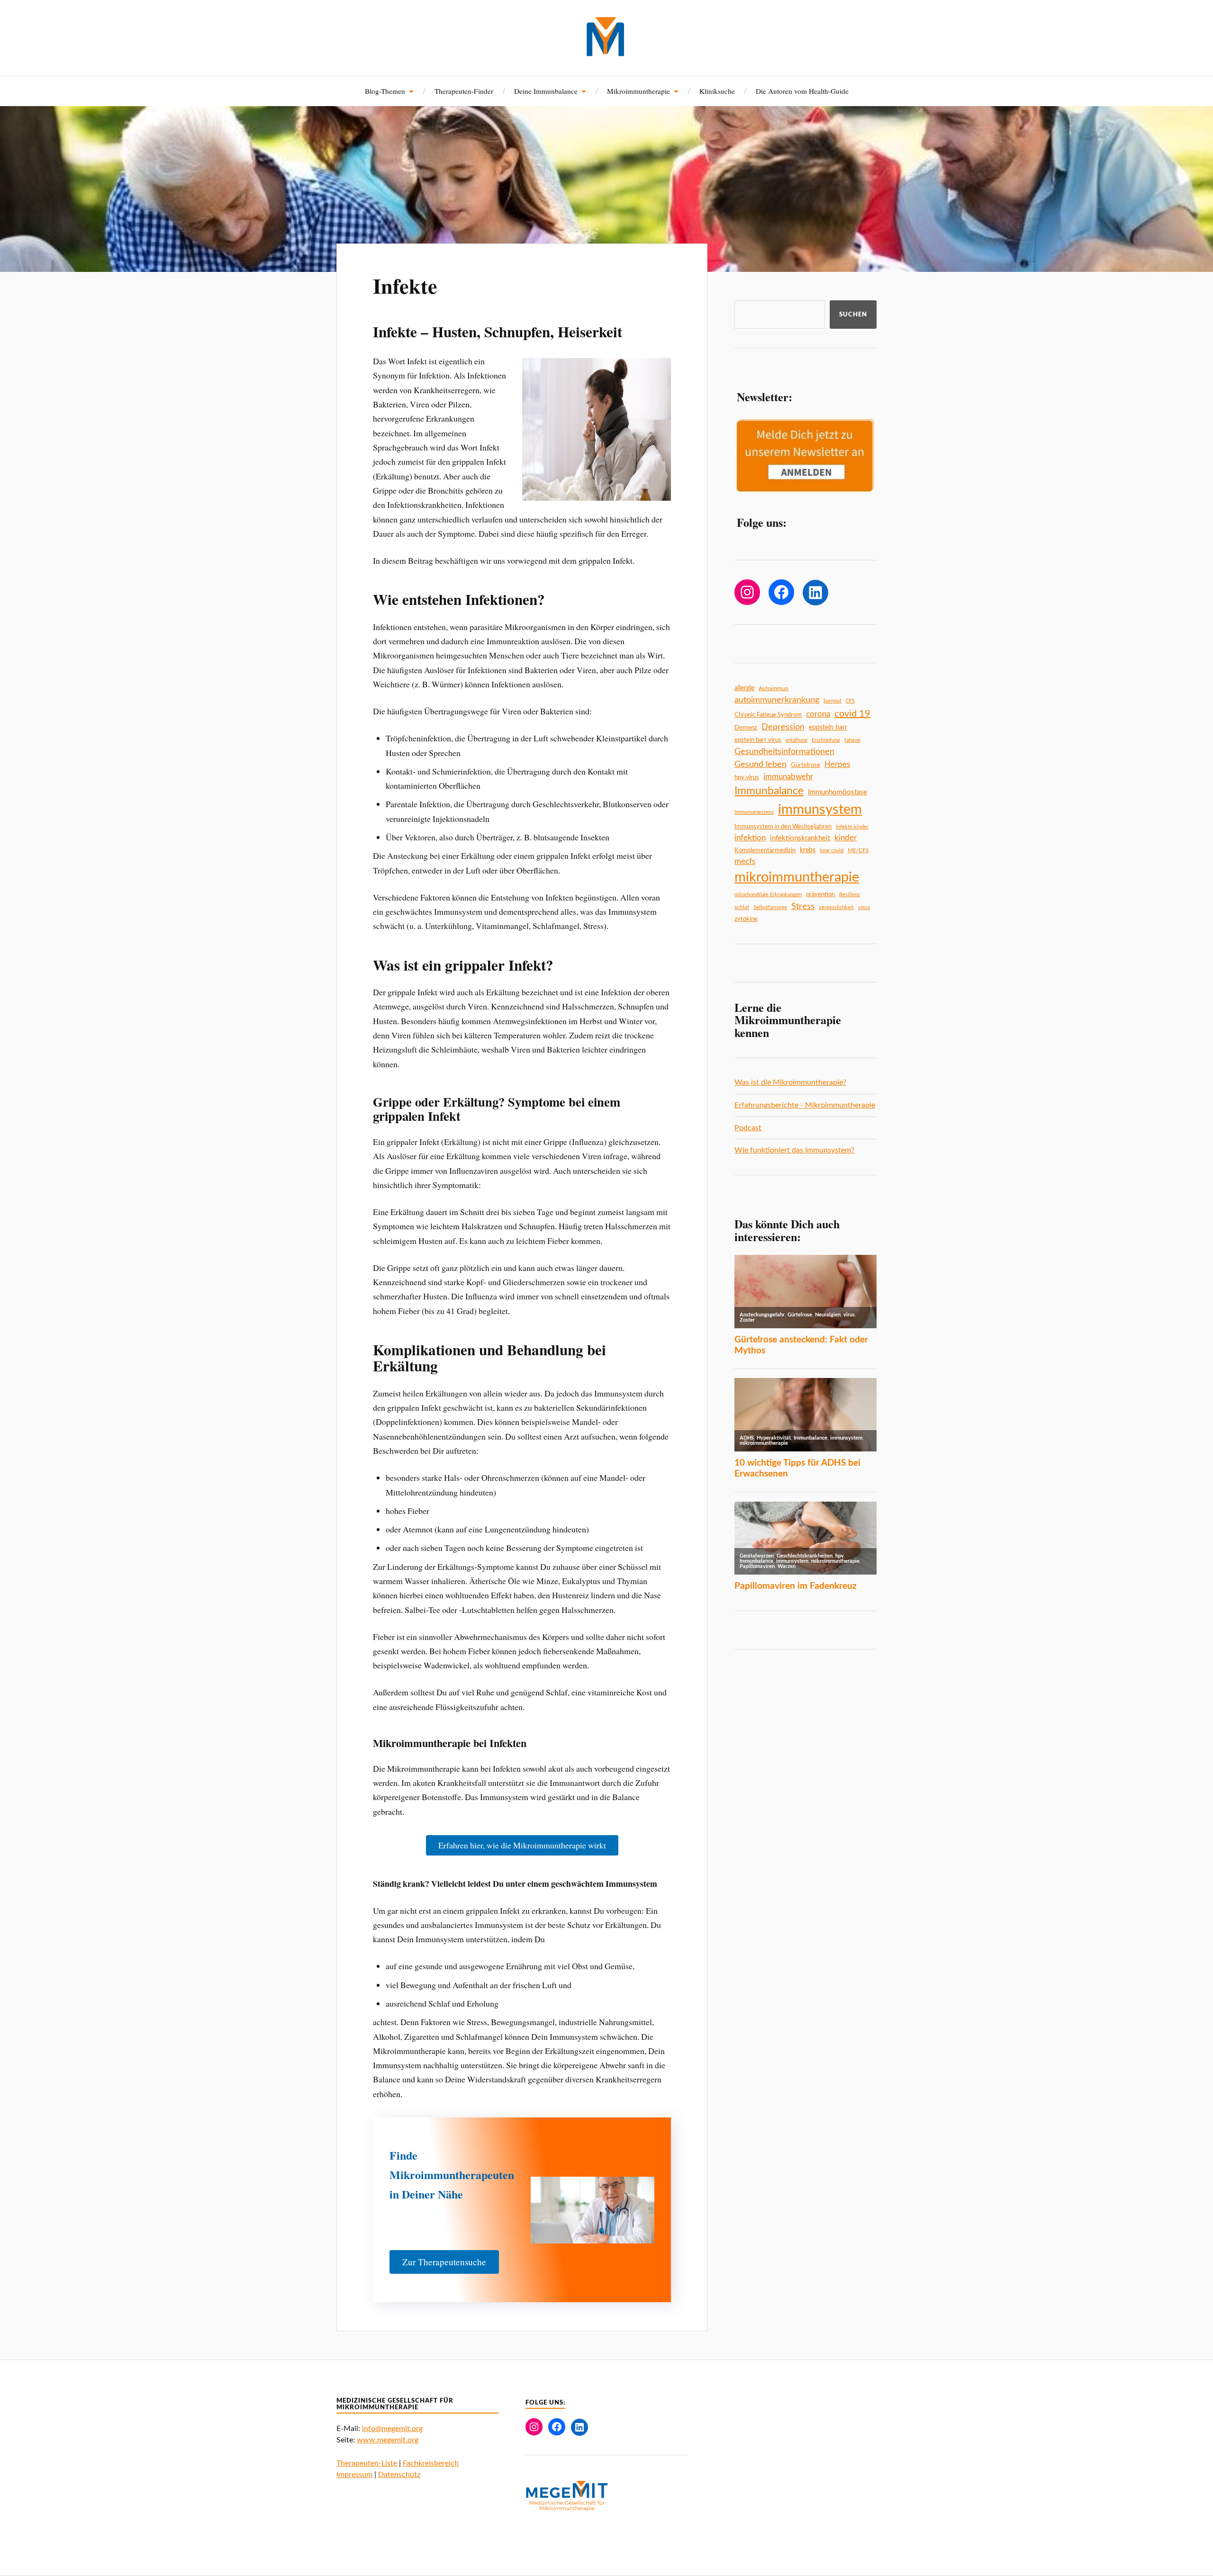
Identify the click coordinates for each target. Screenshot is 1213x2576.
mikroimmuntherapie (797, 877)
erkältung (797, 740)
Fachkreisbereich (431, 2463)
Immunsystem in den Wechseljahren (783, 827)
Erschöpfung (826, 740)
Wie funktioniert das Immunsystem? (794, 1150)
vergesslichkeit (836, 907)
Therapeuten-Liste (367, 2463)
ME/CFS (858, 850)
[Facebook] (781, 592)
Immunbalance (769, 791)
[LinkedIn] (815, 593)
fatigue (852, 740)
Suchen (853, 315)
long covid (832, 851)
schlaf (742, 907)
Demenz (746, 728)
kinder (846, 838)
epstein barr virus (758, 740)
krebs (808, 850)
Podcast (748, 1128)
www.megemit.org (388, 2440)
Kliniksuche (717, 91)
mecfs (745, 861)
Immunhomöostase (837, 792)
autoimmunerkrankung (777, 700)
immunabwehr (788, 777)
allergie (744, 688)
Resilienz (850, 895)
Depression (783, 727)
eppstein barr (828, 728)
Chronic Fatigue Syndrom (768, 715)
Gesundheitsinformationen (784, 752)
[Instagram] (747, 592)
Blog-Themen (385, 91)
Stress (803, 906)
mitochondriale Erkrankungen (768, 895)
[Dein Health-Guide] (607, 37)
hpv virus (747, 777)
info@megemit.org (392, 2429)
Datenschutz (399, 2475)
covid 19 (852, 714)
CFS (850, 701)
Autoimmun (774, 688)
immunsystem (820, 810)
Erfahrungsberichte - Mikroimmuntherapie (805, 1105)
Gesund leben (760, 764)
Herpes (837, 764)
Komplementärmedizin (765, 850)
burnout (833, 701)
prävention (820, 894)
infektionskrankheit (800, 838)
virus (864, 907)
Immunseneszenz (754, 812)
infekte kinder (852, 827)
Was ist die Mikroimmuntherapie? (790, 1082)
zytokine (746, 919)
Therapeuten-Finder (464, 91)
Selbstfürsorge (770, 907)
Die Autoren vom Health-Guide (802, 91)
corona (818, 714)
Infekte (405, 286)
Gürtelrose (806, 765)
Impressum (354, 2475)
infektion (750, 838)
